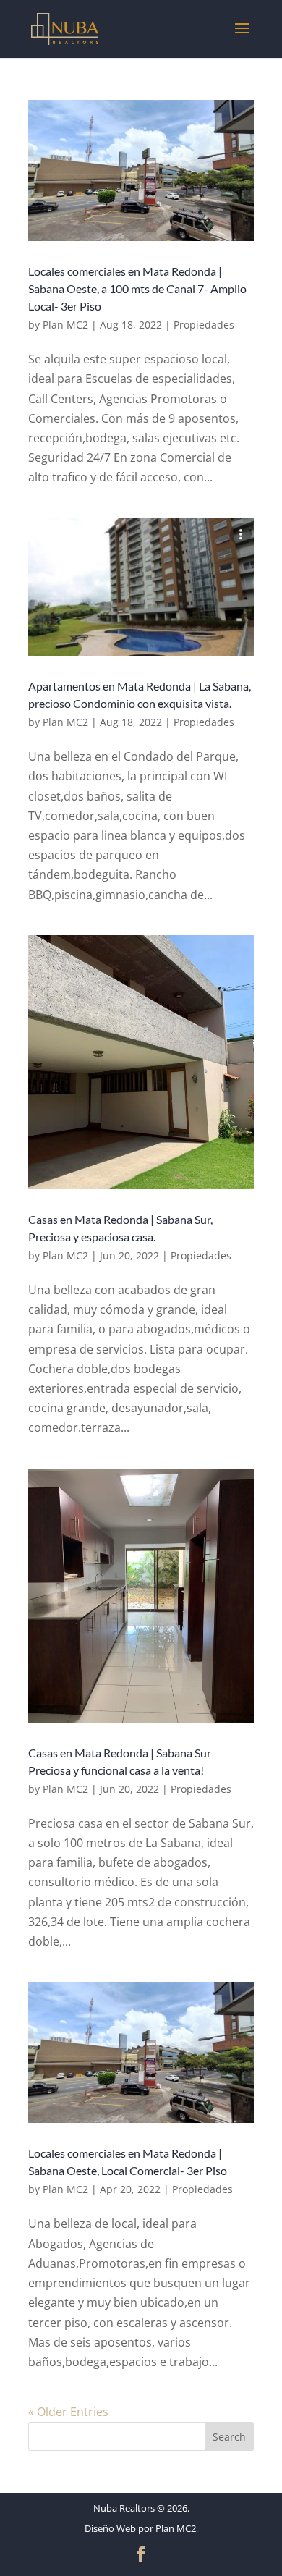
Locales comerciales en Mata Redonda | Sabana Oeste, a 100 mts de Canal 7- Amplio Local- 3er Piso (137, 288)
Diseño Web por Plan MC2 (140, 2528)
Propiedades (204, 325)
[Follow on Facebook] (141, 2554)
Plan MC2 (65, 325)
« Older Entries (68, 2412)
